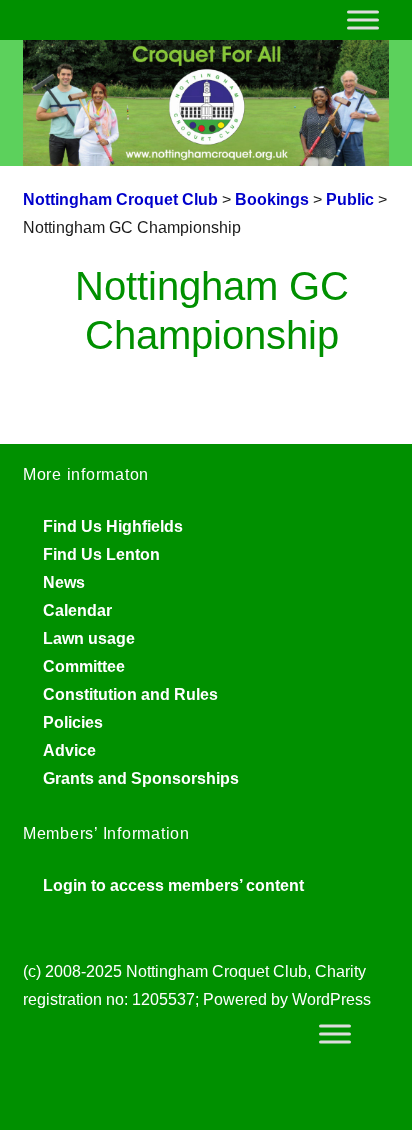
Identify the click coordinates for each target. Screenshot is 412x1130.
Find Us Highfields (113, 526)
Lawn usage (89, 638)
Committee (84, 666)
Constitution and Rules (130, 694)
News (64, 582)
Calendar (77, 610)
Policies (73, 722)
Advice (69, 750)
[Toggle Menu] (363, 19)
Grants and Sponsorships (141, 778)
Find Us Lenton (101, 554)
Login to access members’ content (173, 885)
